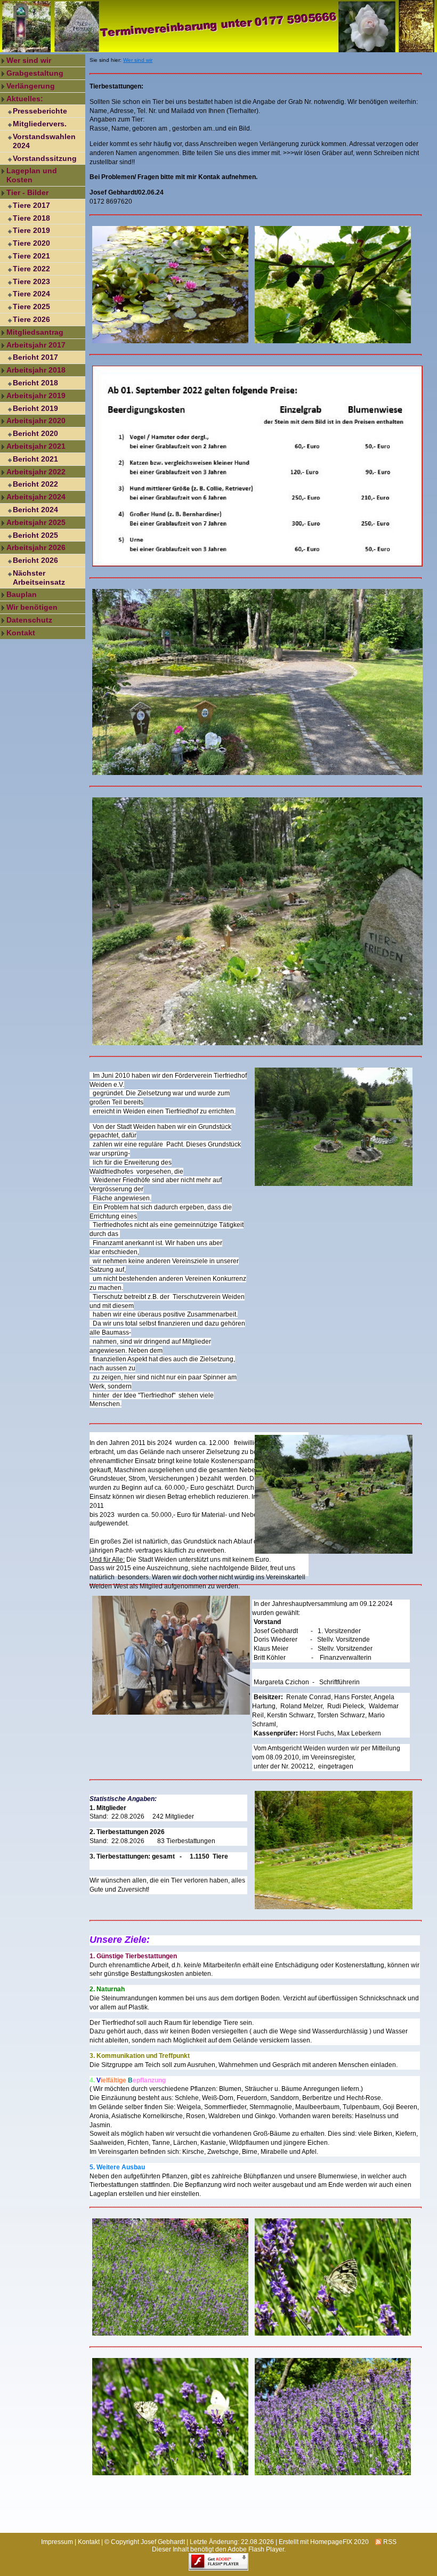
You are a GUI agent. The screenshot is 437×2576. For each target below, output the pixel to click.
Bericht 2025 (35, 535)
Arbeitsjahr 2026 (36, 547)
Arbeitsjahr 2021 (36, 446)
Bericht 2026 (35, 560)
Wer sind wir (29, 60)
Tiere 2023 (31, 281)
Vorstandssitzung (45, 158)
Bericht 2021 (35, 459)
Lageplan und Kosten (32, 175)
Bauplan (22, 594)
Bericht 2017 (35, 357)
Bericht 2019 (35, 408)
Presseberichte (40, 111)
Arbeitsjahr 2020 (36, 421)
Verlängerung (31, 86)
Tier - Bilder (27, 192)
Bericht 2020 (35, 433)
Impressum (57, 2542)
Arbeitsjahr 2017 (36, 345)
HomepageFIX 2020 (339, 2542)
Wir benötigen (32, 607)
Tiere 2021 (31, 256)
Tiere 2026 (31, 319)
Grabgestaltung (35, 73)
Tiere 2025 (31, 306)
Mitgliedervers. (40, 124)
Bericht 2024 (35, 510)
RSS (389, 2542)
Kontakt (21, 633)
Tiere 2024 (31, 294)
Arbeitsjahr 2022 (36, 472)
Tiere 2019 (31, 230)
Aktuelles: (25, 99)
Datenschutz (29, 620)
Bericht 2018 (35, 383)
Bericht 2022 (35, 484)
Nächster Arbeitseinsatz (39, 578)
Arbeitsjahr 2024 (36, 497)
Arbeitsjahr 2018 (36, 370)
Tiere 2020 (31, 243)
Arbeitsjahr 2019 (36, 395)
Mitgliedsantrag (35, 332)
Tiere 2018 (31, 218)
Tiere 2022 (31, 269)
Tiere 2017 (31, 205)
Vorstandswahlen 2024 (44, 141)
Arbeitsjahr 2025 (36, 522)
